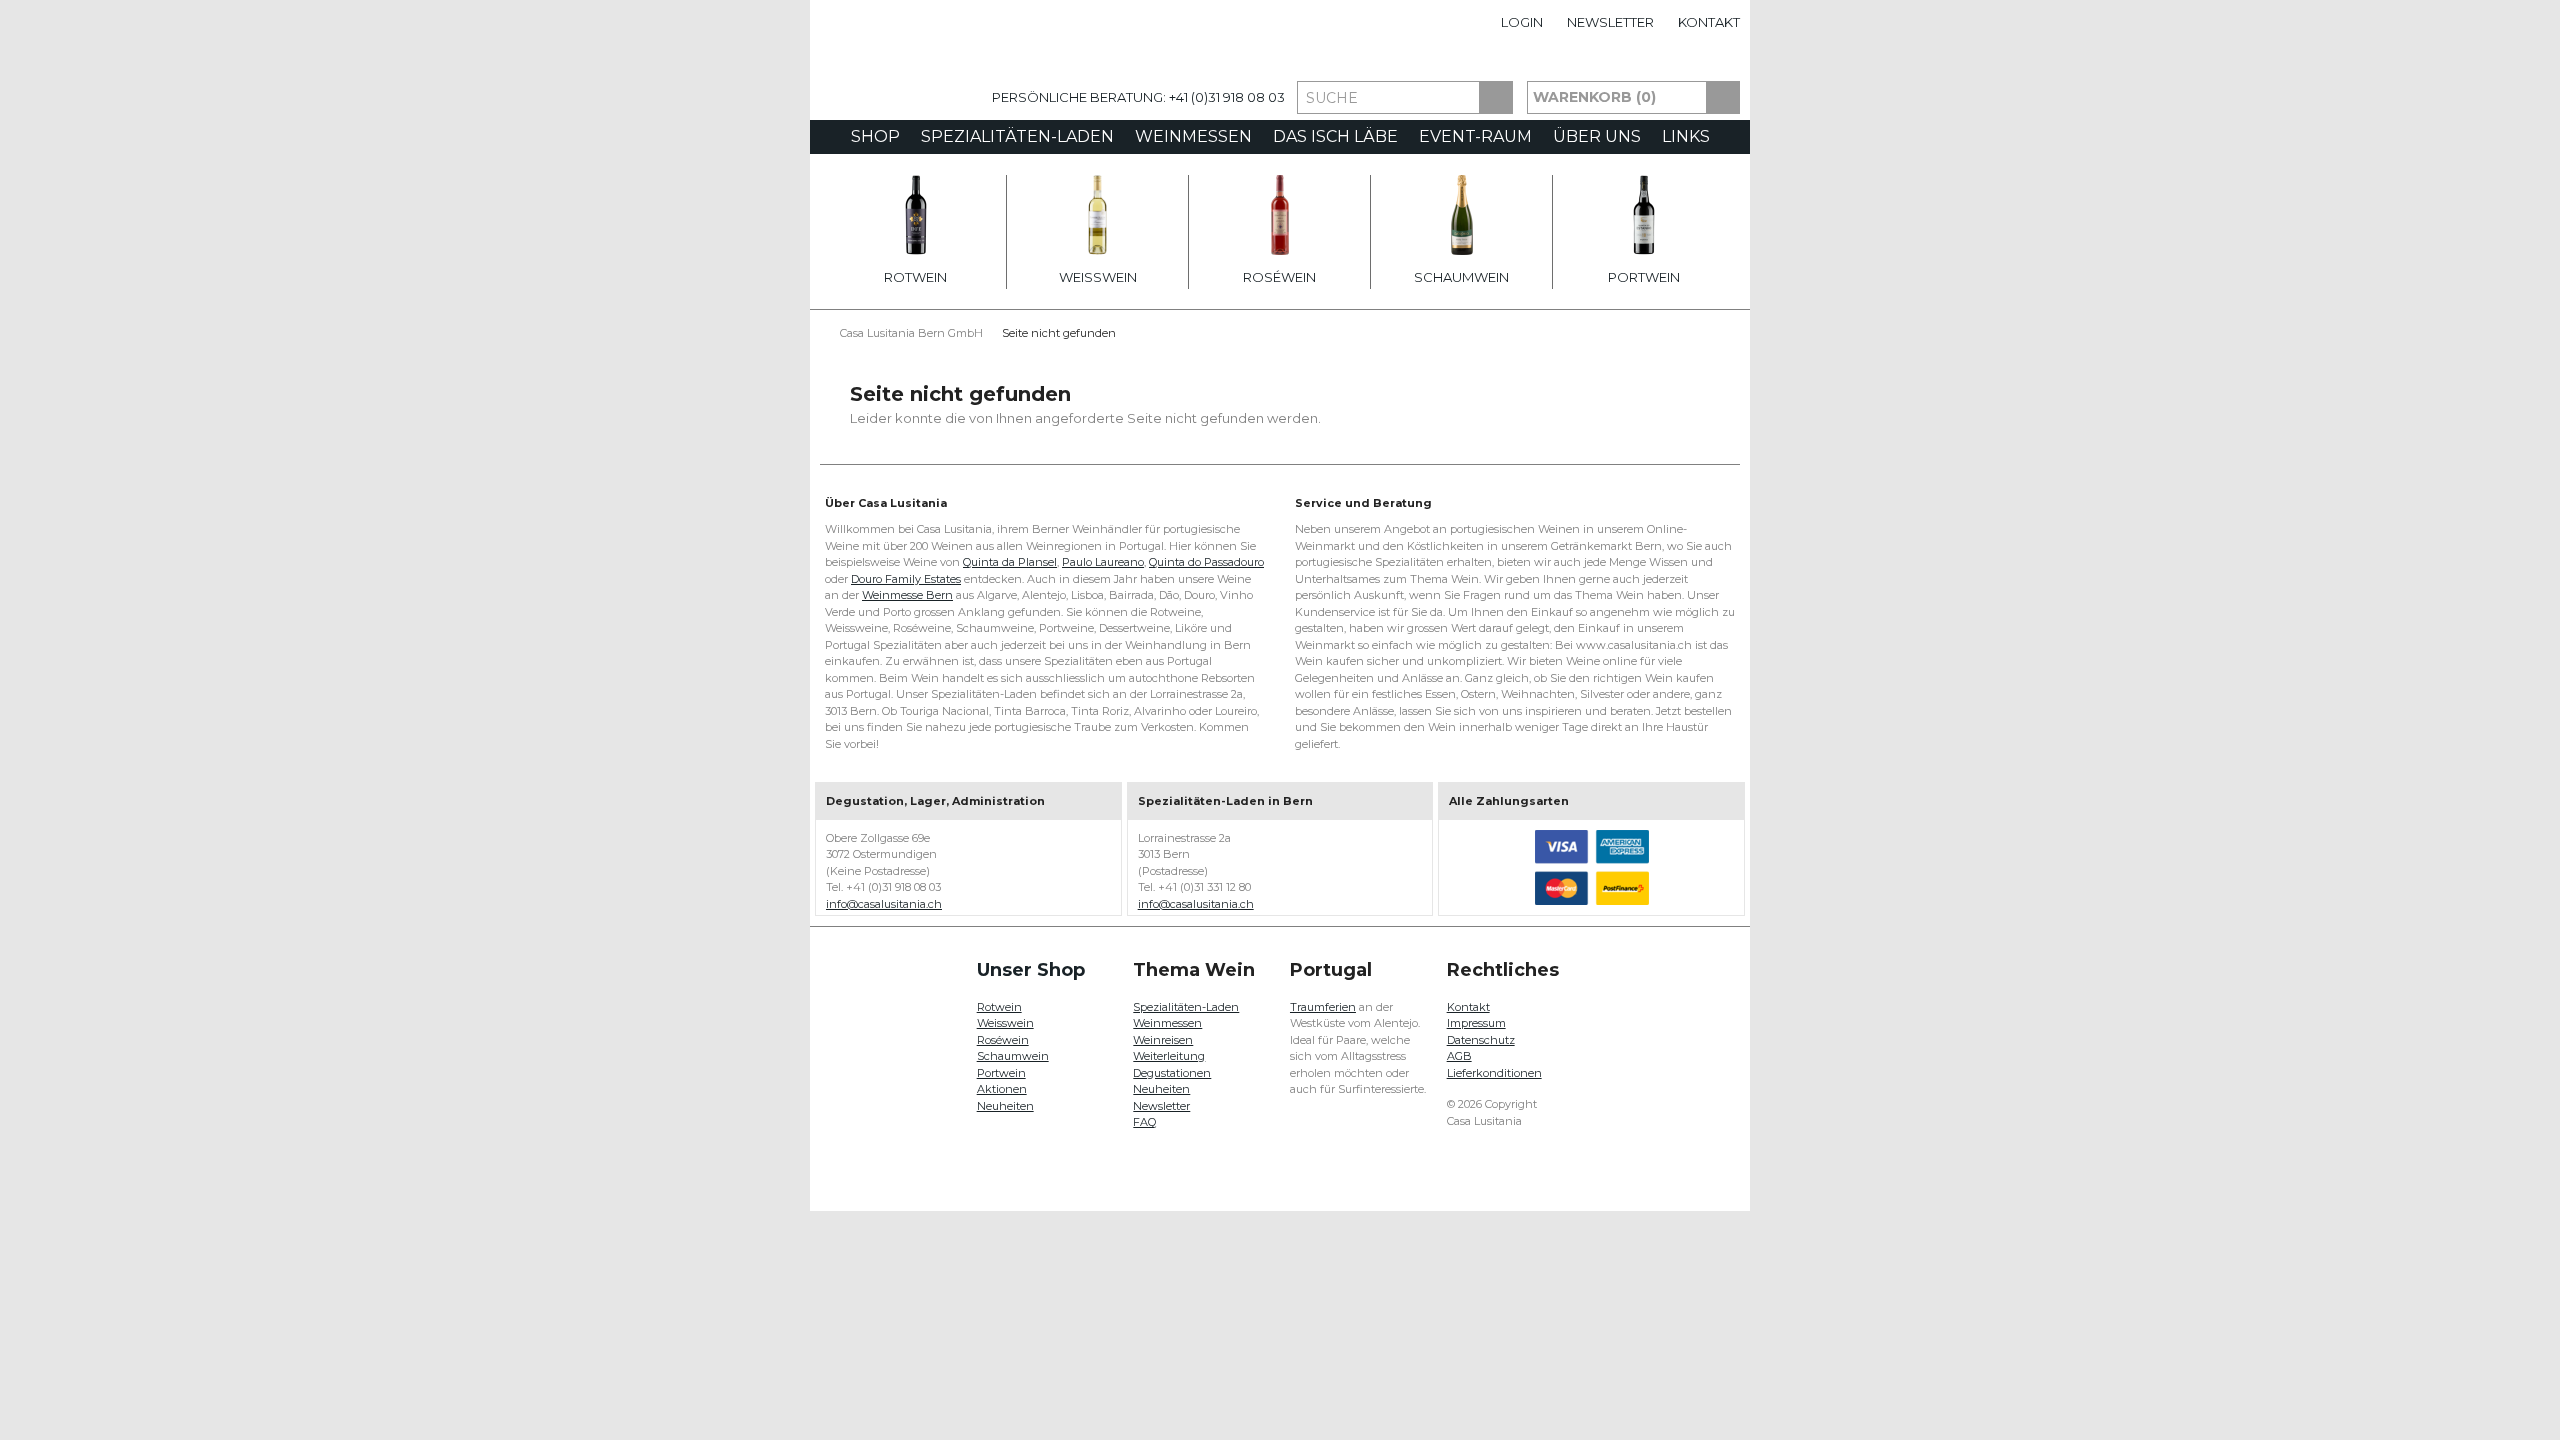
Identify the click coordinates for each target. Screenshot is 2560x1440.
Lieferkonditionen (1494, 1073)
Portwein (1644, 277)
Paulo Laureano (1103, 562)
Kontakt (1709, 22)
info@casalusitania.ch (884, 904)
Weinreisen (1163, 1040)
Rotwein (915, 277)
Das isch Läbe (1335, 136)
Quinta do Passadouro (1206, 562)
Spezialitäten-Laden (1017, 136)
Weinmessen (1193, 136)
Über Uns (1597, 136)
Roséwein (1279, 277)
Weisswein (1098, 277)
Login (1522, 22)
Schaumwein (1461, 277)
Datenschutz (1481, 1040)
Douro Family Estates (906, 579)
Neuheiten (1005, 1106)
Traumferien (1323, 1007)
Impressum (1476, 1023)
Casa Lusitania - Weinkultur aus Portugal (895, 82)
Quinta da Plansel (1010, 562)
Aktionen (1002, 1089)
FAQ (1144, 1122)
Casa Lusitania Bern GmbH (911, 333)
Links (1686, 136)
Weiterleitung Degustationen (1172, 1064)
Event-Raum (1475, 136)
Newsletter (1610, 22)
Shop (875, 136)
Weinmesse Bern (907, 595)
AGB (1459, 1056)
